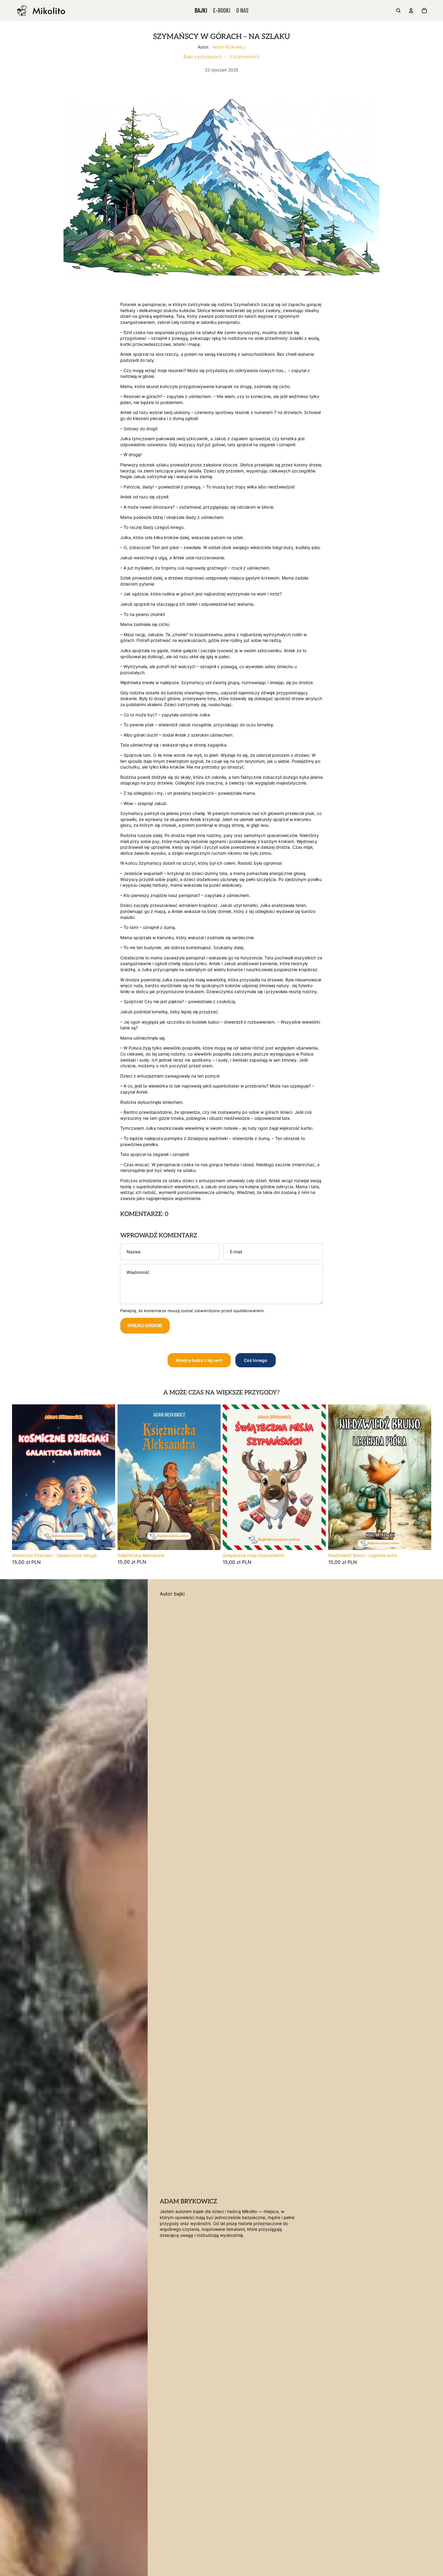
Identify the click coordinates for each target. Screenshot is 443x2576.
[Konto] (411, 11)
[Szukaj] (398, 11)
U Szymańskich (244, 57)
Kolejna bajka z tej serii (199, 1360)
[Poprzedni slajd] (21, 1477)
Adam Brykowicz (229, 47)
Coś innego (256, 1360)
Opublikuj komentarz (145, 1326)
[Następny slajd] (106, 1477)
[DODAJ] (106, 1541)
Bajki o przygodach (203, 57)
